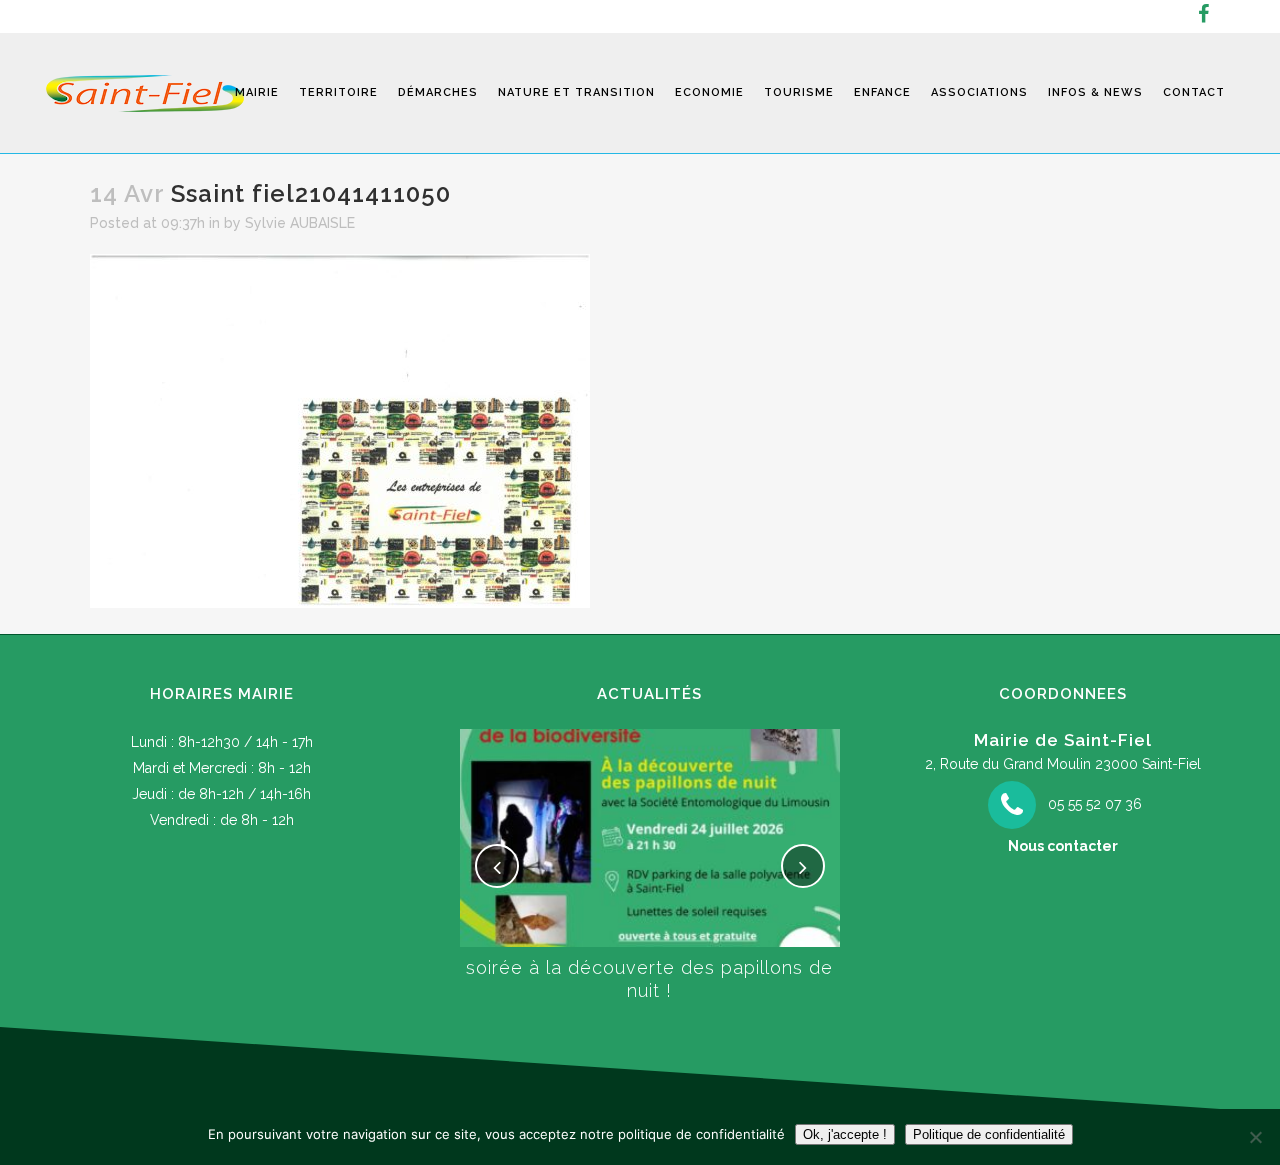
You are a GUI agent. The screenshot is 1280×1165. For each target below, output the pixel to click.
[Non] (1255, 1137)
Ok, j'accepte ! (845, 1134)
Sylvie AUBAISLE (300, 223)
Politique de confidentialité (989, 1134)
